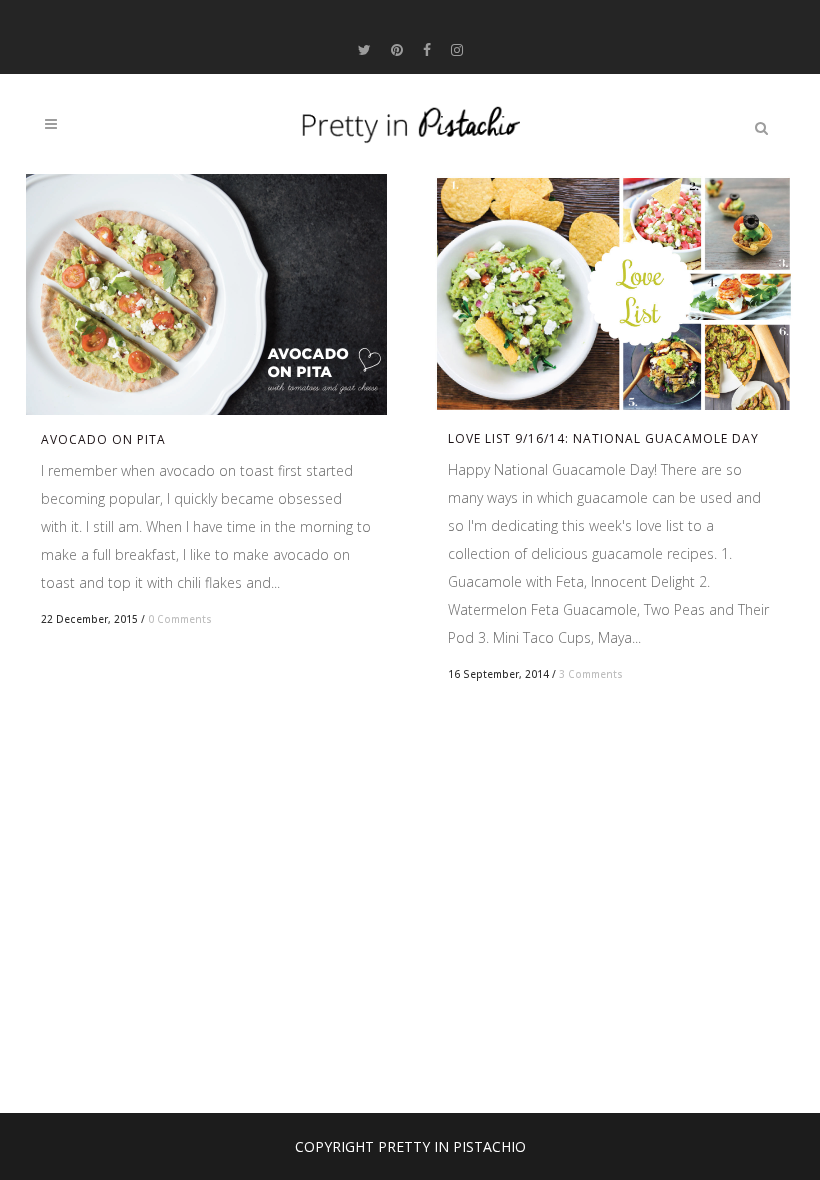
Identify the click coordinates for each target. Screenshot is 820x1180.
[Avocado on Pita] (206, 294)
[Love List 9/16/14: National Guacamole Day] (613, 294)
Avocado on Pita (103, 439)
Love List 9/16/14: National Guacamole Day (603, 438)
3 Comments (591, 674)
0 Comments (180, 619)
